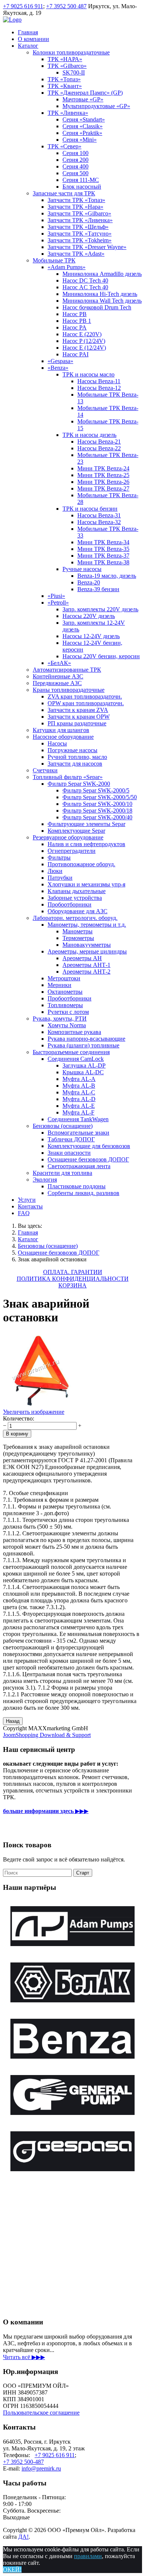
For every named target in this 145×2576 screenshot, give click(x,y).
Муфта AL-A (79, 1079)
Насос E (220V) (82, 334)
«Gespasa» (60, 361)
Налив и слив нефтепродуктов (86, 844)
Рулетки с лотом (68, 1012)
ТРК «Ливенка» (68, 113)
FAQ (24, 1213)
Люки (55, 871)
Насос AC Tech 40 (85, 287)
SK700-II (74, 72)
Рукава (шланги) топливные (83, 1045)
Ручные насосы (82, 569)
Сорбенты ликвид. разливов (83, 1193)
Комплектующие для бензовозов (89, 1146)
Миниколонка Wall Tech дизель (102, 301)
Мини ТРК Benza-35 (103, 549)
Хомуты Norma (67, 1025)
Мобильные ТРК (54, 260)
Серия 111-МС (81, 180)
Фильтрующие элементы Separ (86, 824)
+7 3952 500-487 (23, 2462)
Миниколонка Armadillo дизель (102, 274)
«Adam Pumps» (67, 267)
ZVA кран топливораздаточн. (85, 696)
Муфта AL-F (78, 1112)
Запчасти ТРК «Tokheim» (80, 240)
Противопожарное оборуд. (81, 864)
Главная (28, 32)
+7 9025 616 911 (23, 6)
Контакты (30, 1206)
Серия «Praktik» (82, 133)
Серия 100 (75, 153)
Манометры (78, 931)
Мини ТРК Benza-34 (103, 542)
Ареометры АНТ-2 (86, 972)
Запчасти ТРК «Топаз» (76, 200)
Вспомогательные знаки (78, 1133)
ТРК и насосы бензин (90, 509)
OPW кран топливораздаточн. (86, 703)
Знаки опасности (69, 1153)
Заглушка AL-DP (84, 1065)
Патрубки (60, 878)
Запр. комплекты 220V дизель (100, 609)
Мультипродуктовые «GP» (96, 106)
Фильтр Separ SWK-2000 (79, 784)
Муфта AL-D (79, 1099)
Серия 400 (75, 166)
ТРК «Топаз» (64, 79)
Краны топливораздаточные (69, 690)
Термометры (78, 938)
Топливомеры (65, 1005)
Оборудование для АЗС (78, 911)
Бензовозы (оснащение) (63, 1126)
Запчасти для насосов (75, 764)
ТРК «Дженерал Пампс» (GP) (85, 93)
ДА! (23, 2537)
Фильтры (59, 857)
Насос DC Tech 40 (85, 280)
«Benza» (58, 368)
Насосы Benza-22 (99, 448)
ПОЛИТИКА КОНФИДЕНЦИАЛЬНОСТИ (73, 1279)
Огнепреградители (72, 851)
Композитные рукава (74, 1032)
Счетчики (45, 770)
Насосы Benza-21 (99, 442)
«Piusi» (56, 596)
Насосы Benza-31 (99, 515)
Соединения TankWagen (78, 1119)
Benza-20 (89, 582)
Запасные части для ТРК (64, 193)
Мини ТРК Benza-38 (103, 562)
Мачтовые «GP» (83, 99)
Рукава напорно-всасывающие (86, 1039)
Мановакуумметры (87, 945)
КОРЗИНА (72, 1285)
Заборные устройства (75, 898)
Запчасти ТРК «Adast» (76, 254)
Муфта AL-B (79, 1086)
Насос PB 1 (77, 321)
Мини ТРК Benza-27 (103, 488)
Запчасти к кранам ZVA (78, 710)
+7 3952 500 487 (66, 6)
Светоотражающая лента (79, 1166)
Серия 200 (75, 160)
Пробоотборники (70, 904)
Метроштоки (64, 978)
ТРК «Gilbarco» (67, 66)
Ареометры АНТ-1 (86, 965)
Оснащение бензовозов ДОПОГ (88, 1159)
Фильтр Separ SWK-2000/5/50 (100, 797)
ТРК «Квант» (65, 86)
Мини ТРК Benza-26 (103, 482)
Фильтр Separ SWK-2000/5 (96, 790)
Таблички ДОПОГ (71, 1139)
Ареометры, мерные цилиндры (87, 951)
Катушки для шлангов (61, 730)
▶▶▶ (46, 1811)
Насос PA (75, 327)
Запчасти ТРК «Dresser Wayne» (87, 247)
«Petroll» (58, 603)
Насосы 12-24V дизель (91, 636)
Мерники (59, 985)
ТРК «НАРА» (65, 59)
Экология (45, 1180)
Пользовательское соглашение (41, 2413)
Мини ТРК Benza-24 (103, 468)
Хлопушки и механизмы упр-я (86, 884)
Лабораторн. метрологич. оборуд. (75, 918)
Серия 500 (75, 173)
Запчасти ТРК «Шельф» (78, 227)
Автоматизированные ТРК (67, 670)
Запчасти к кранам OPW (79, 717)
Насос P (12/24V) (84, 341)
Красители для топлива (62, 1173)
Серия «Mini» (80, 140)
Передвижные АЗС (57, 683)
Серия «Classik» (83, 126)
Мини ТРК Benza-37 (103, 556)
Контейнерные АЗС (58, 676)
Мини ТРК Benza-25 (103, 475)
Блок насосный (82, 187)
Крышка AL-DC (83, 1072)
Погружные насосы (72, 750)
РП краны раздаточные (77, 723)
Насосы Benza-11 (99, 381)
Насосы (57, 743)
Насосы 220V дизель (89, 616)
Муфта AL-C (79, 1092)
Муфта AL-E (79, 1106)
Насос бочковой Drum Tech (97, 307)
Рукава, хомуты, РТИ (60, 1019)
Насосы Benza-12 (99, 388)
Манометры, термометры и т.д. (87, 925)
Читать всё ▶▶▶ (24, 2357)
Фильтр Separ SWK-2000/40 (97, 817)
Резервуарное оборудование (68, 837)
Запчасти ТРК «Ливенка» (80, 220)
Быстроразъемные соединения (71, 1052)
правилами (88, 2556)
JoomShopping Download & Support (47, 1735)
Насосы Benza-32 (99, 522)
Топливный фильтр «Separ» (68, 777)
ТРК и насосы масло (88, 374)
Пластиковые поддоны (77, 1186)
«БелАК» (59, 663)
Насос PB (75, 314)
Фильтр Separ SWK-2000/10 (97, 804)
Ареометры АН (82, 958)
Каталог (28, 46)
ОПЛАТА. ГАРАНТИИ (73, 1272)
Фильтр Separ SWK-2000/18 (97, 811)
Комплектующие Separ (76, 831)
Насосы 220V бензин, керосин (101, 656)
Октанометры (65, 992)
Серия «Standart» (84, 119)
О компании (33, 39)
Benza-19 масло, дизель (107, 576)
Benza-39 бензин (98, 589)
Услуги (27, 1200)
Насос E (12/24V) (84, 348)
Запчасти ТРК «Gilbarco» (79, 213)
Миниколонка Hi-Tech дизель (100, 294)
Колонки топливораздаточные (71, 52)
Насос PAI (75, 354)
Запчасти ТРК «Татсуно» (80, 234)
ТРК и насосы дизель (89, 435)
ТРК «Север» (65, 146)
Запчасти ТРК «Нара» (75, 207)
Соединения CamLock (76, 1059)
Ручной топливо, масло (77, 757)
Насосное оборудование (63, 737)
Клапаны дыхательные (77, 891)
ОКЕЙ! (12, 2569)
